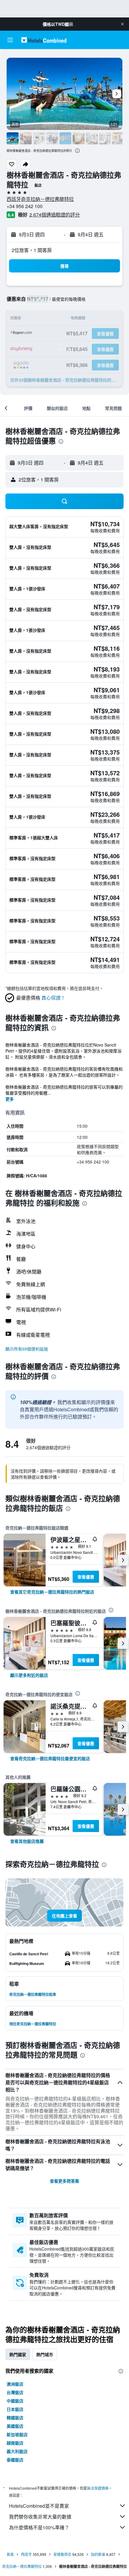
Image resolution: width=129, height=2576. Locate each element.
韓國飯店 (15, 2418)
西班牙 (26, 2554)
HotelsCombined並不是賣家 (39, 2506)
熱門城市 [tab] (45, 2354)
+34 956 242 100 (25, 206)
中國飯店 (15, 2401)
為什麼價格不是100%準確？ (39, 2527)
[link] (52, 1592)
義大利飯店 (17, 2451)
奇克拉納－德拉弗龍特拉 (22, 2566)
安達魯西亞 (62, 2554)
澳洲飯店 (15, 2384)
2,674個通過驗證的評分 (55, 215)
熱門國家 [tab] (18, 2354)
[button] (122, 24)
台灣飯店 (15, 2392)
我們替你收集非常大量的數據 (40, 2517)
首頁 (10, 2554)
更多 (10, 1099)
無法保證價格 (98, 2488)
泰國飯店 (15, 2460)
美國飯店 (15, 2426)
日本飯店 (15, 2409)
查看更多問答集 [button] (64, 2181)
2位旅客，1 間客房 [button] (32, 250)
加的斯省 (98, 2554)
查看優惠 (86, 1577)
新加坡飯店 (17, 2434)
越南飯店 (15, 2443)
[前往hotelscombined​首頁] (44, 40)
